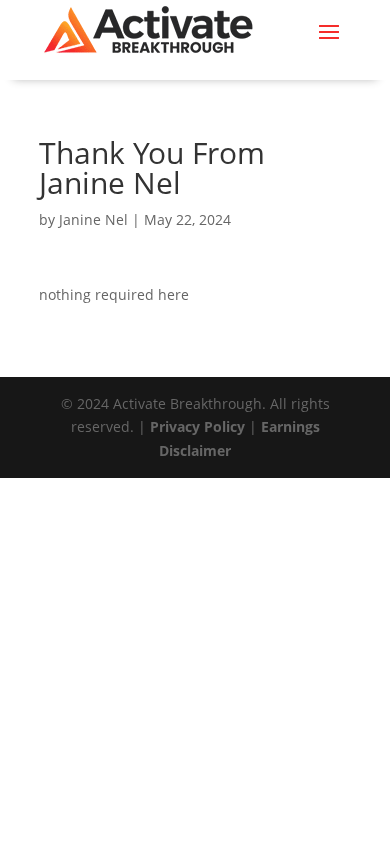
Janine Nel (93, 219)
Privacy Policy (197, 426)
